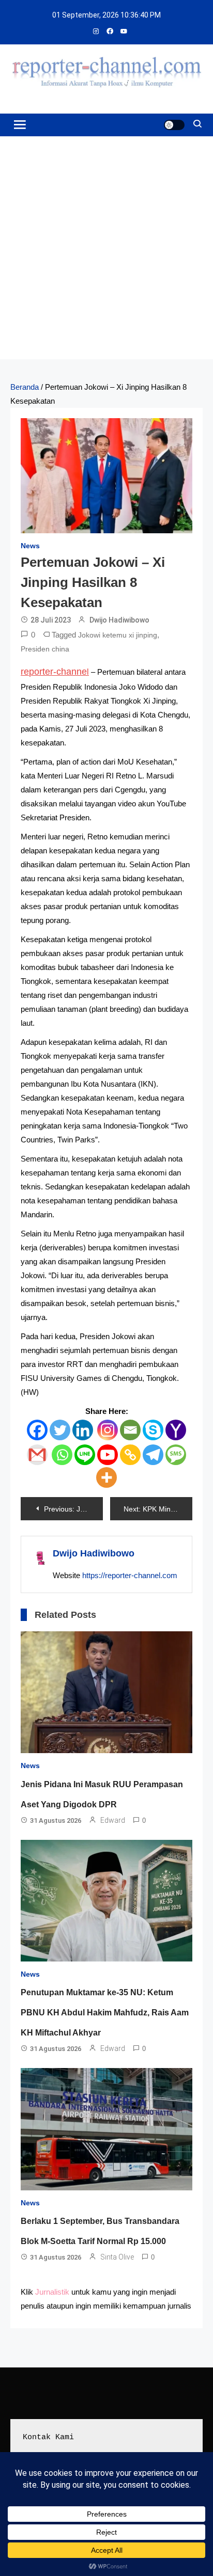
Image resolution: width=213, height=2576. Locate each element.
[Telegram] (153, 1455)
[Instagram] (108, 1430)
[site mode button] (174, 125)
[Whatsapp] (62, 1455)
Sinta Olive (117, 2257)
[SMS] (176, 1455)
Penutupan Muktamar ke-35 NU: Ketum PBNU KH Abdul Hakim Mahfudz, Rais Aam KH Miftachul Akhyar (105, 2013)
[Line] (85, 1455)
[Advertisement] (106, 248)
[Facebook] (37, 1430)
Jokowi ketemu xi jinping (118, 635)
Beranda (25, 387)
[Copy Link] (130, 1455)
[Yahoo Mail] (176, 1430)
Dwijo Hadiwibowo (119, 620)
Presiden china (45, 649)
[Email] (130, 1430)
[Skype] (153, 1430)
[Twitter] (60, 1430)
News (30, 546)
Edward (113, 1820)
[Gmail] (37, 1455)
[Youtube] (108, 1455)
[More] (106, 1477)
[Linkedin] (83, 1430)
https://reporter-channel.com (130, 1575)
